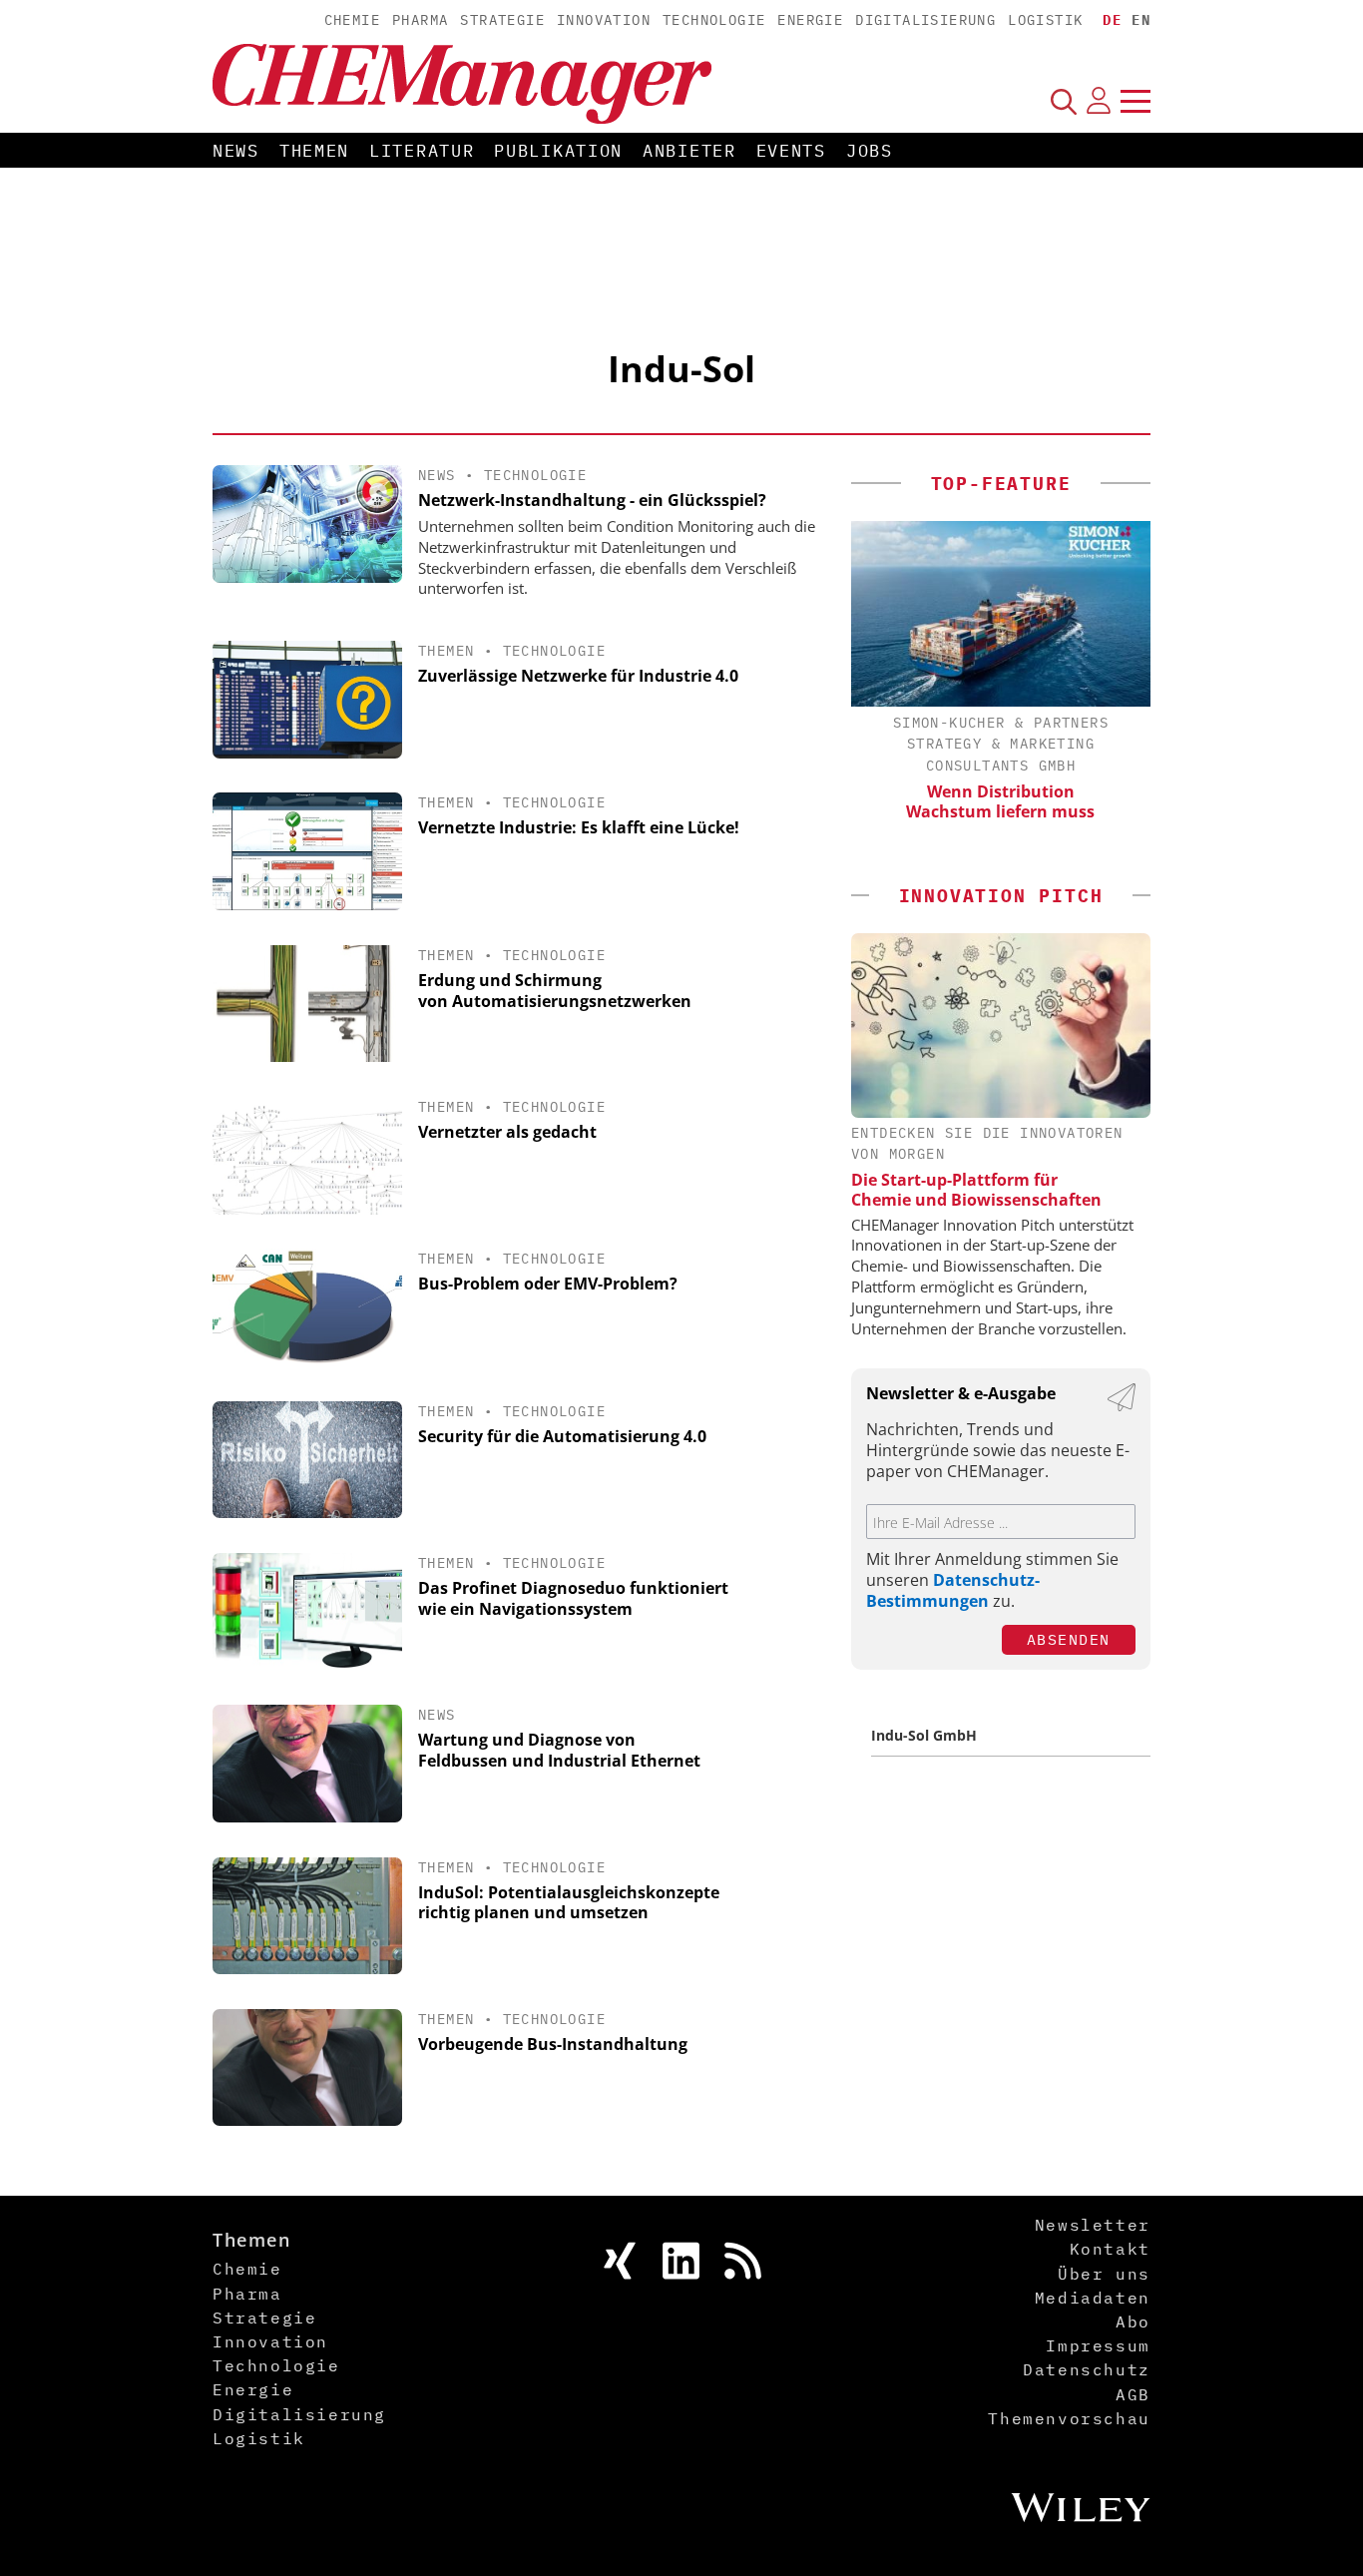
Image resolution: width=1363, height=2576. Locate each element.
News (236, 151)
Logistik (1045, 20)
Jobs (870, 151)
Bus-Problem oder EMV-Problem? (548, 1284)
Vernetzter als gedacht (507, 1132)
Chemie (352, 20)
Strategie (502, 20)
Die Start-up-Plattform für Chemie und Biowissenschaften (976, 1190)
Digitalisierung (925, 20)
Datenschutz (1087, 2369)
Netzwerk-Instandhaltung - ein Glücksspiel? (592, 500)
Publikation (558, 151)
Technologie (714, 20)
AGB (1133, 2394)
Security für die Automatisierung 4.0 (562, 1436)
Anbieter (689, 151)
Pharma (420, 20)
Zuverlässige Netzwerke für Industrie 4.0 (578, 676)
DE (1112, 20)
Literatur (422, 151)
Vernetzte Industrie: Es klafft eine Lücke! (579, 827)
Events (791, 151)
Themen (314, 151)
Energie (810, 20)
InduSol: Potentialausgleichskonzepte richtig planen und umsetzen (569, 1903)
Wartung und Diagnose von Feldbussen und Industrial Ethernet (559, 1750)
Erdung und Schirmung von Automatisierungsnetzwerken (555, 991)
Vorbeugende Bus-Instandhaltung (553, 2044)
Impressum (1098, 2345)
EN (1141, 20)
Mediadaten (1093, 2298)
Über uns (1104, 2274)
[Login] (1099, 101)
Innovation (604, 20)
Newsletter (1093, 2225)
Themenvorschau (1069, 2418)
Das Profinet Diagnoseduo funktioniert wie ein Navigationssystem (573, 1598)
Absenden (1069, 1639)
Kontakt (1110, 2249)
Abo (1133, 2321)
